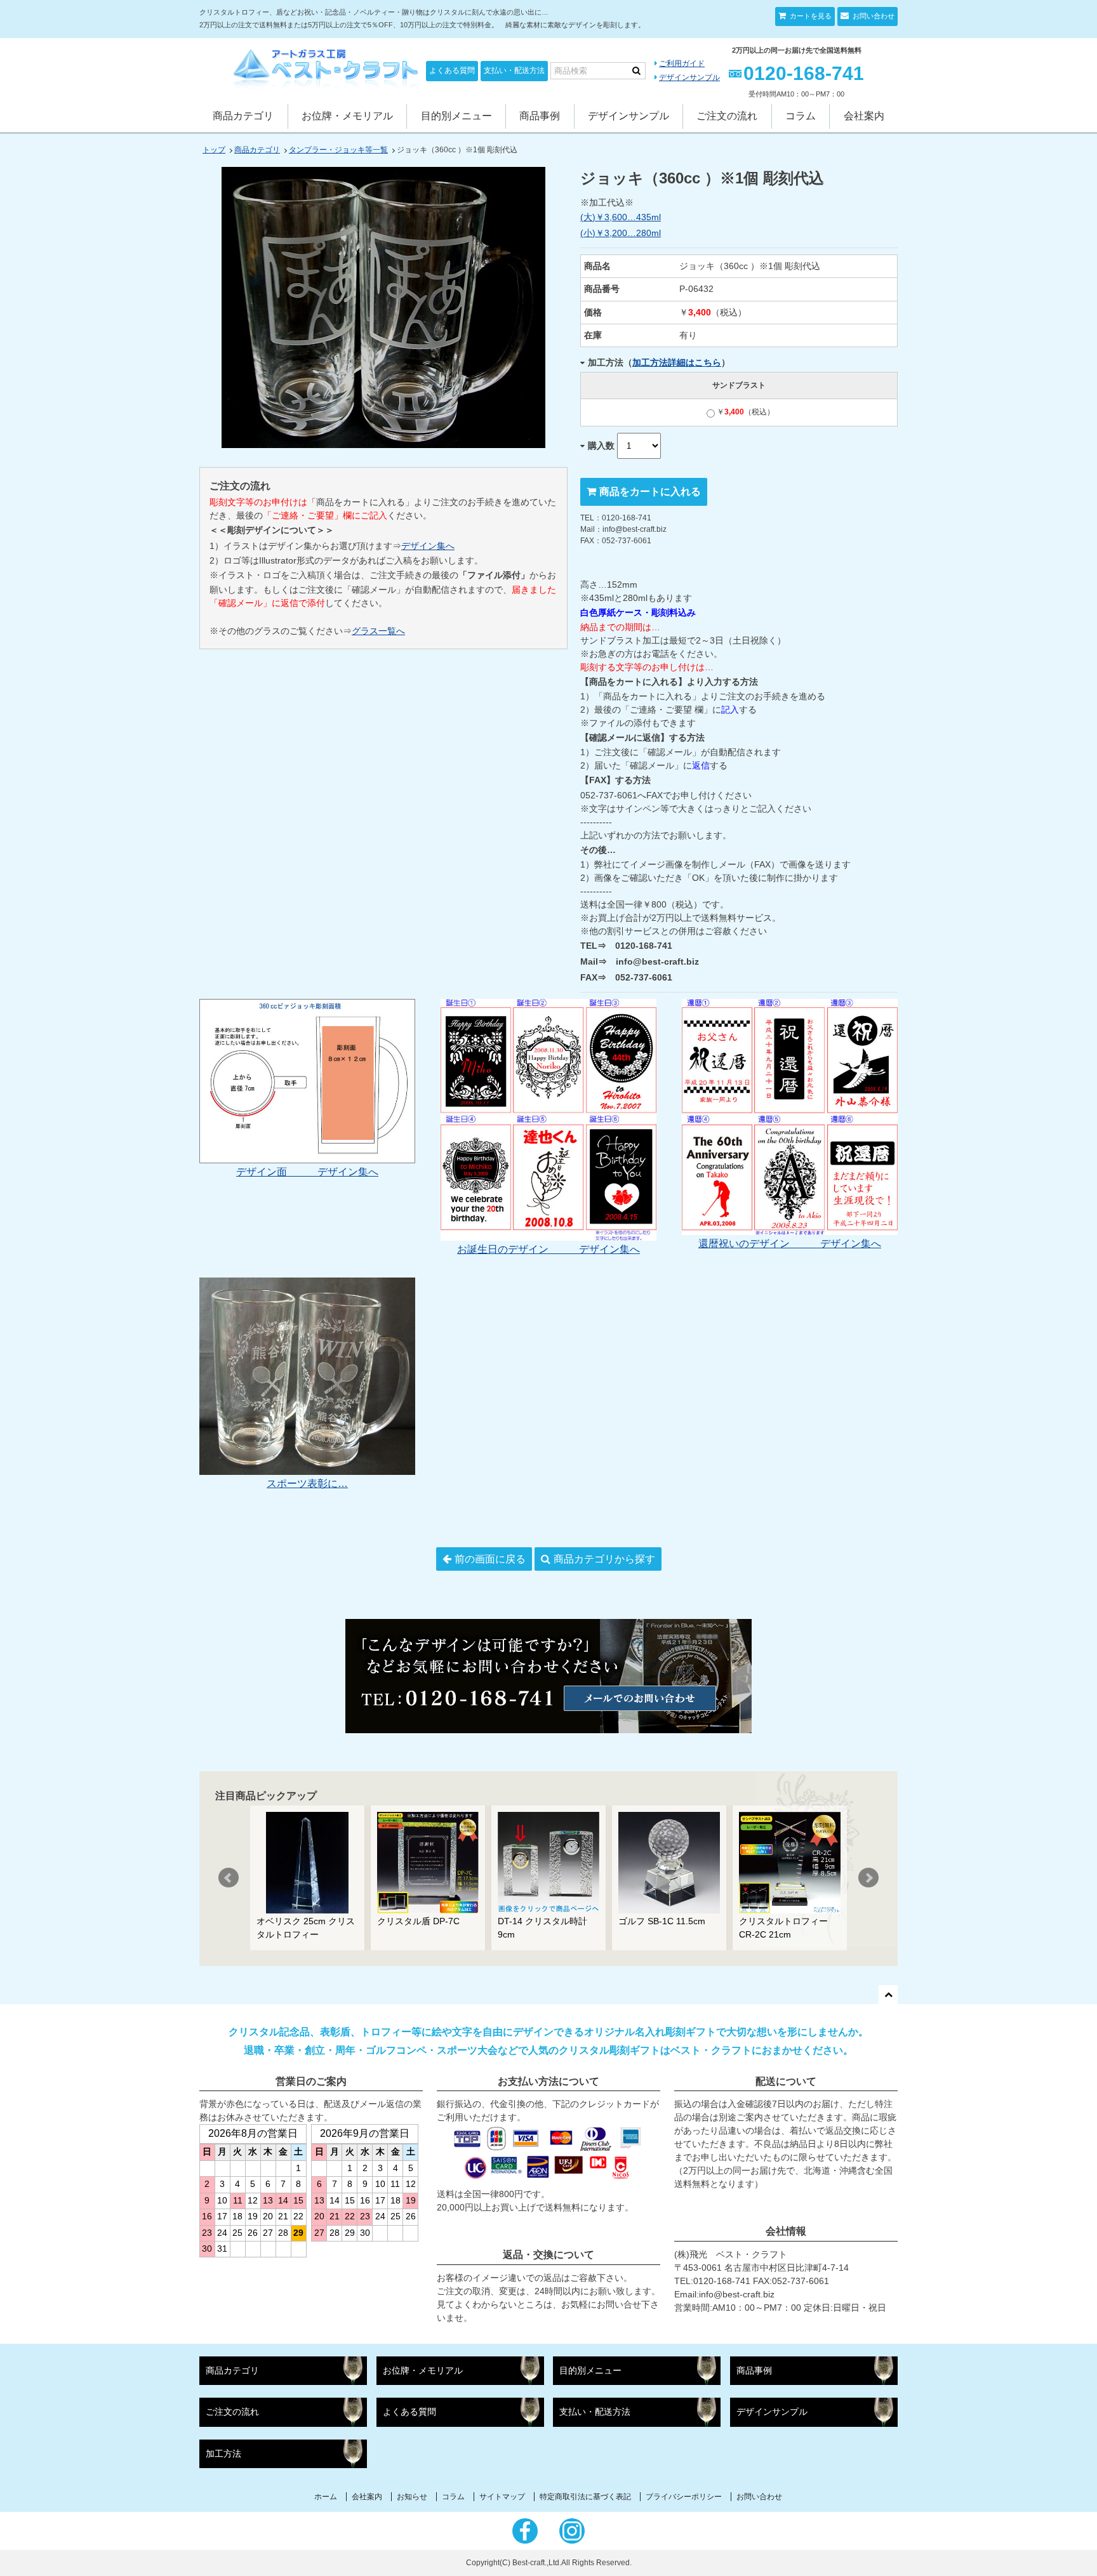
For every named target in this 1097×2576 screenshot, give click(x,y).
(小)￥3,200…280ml (621, 233)
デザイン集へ (428, 546)
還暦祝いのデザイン (759, 1244)
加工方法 (223, 2454)
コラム (801, 116)
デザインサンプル (689, 77)
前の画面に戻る (490, 1559)
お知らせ (412, 2497)
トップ (214, 150)
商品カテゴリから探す (604, 1559)
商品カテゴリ (243, 116)
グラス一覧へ (378, 631)
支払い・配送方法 (514, 70)
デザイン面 (277, 1172)
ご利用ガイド (682, 63)
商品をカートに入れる (650, 492)
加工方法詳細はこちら (677, 362)
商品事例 (540, 116)
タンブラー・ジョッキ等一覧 (338, 150)
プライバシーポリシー (684, 2497)
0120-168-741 (804, 73)
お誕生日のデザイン (518, 1249)
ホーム (326, 2497)
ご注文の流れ (727, 116)
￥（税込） (746, 412)
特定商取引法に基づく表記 (585, 2497)
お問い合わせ (873, 16)
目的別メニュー (456, 116)
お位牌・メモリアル (347, 116)
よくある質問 (452, 70)
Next (868, 1878)
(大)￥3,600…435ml (621, 217)
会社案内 (864, 116)
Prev (229, 1878)
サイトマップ (502, 2497)
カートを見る (810, 16)
